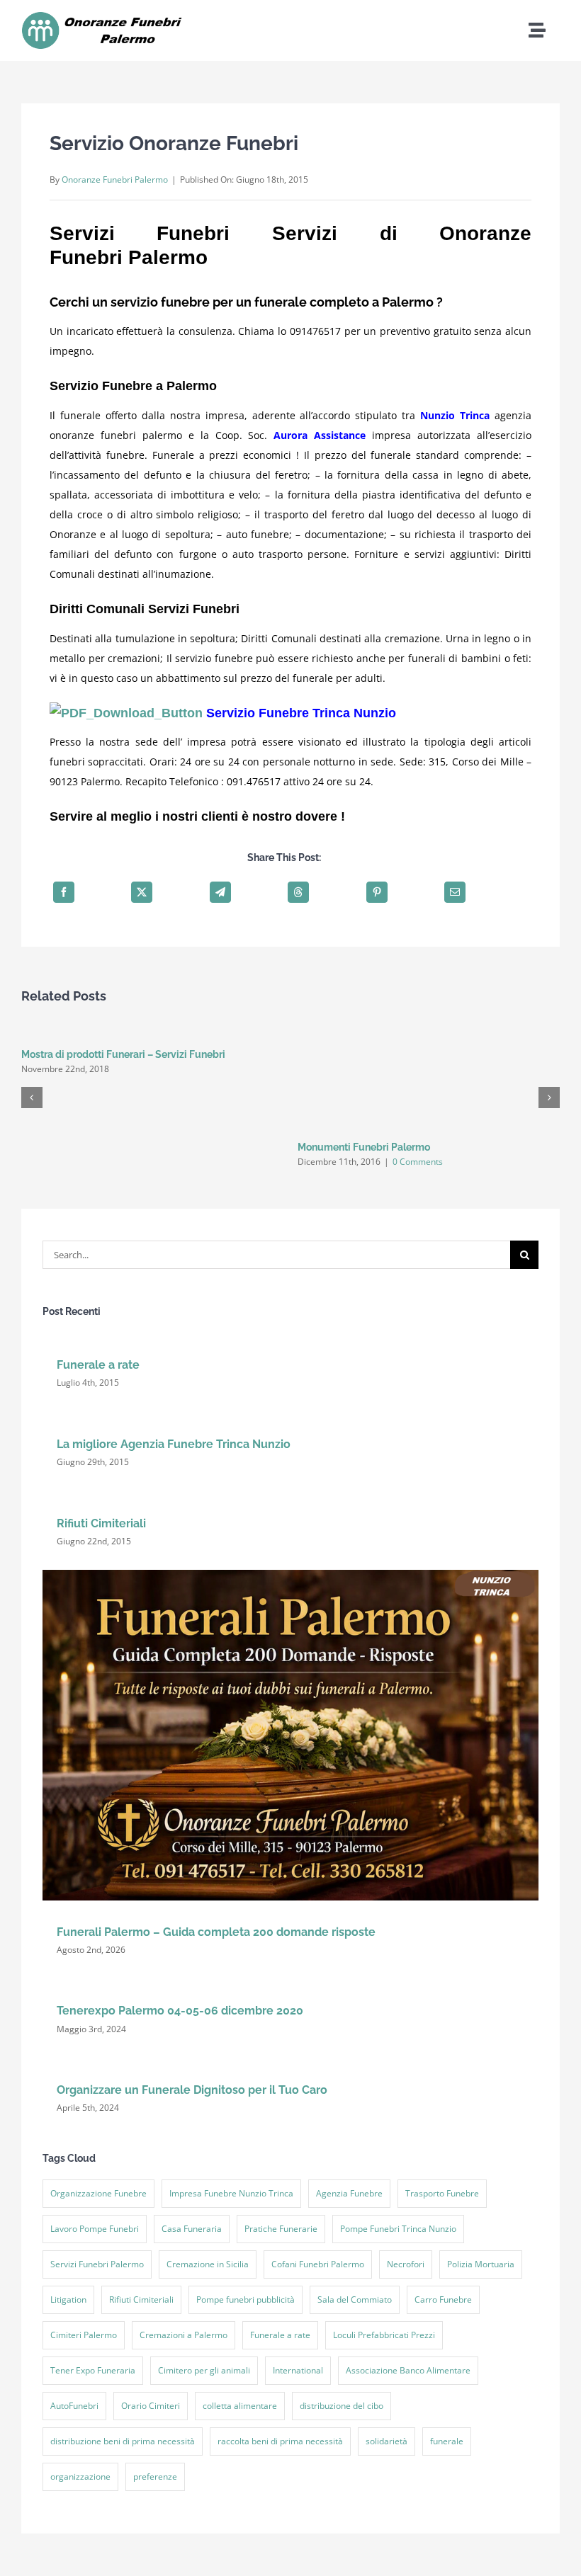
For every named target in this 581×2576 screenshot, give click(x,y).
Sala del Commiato (355, 2299)
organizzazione (80, 2477)
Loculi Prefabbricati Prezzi (384, 2335)
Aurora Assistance (320, 435)
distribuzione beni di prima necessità (123, 2441)
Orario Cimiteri (151, 2406)
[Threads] (298, 892)
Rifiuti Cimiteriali (101, 1523)
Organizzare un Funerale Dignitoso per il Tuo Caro (192, 2090)
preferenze (155, 2477)
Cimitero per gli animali (204, 2370)
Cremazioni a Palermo (184, 2335)
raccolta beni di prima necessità (280, 2441)
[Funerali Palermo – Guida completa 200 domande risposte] (290, 1574)
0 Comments (418, 1162)
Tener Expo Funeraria (93, 2370)
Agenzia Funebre (349, 2193)
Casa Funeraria (192, 2229)
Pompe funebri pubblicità (246, 2299)
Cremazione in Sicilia (208, 2264)
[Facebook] (64, 892)
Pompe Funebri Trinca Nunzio (398, 2229)
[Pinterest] (377, 892)
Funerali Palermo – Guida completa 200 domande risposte (216, 1932)
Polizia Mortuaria (481, 2264)
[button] (32, 1098)
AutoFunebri (74, 2406)
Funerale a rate (98, 1365)
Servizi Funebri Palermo (97, 2264)
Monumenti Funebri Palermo (364, 1147)
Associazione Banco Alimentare (408, 2370)
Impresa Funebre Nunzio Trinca (231, 2193)
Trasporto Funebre (442, 2193)
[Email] (455, 892)
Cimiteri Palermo (84, 2335)
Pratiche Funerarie (281, 2229)
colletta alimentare (240, 2406)
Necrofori (406, 2264)
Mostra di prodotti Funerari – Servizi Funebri (123, 1054)
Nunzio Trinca (455, 415)
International (298, 2370)
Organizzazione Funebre (98, 2193)
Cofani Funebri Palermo (318, 2264)
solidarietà (387, 2441)
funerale (447, 2441)
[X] (142, 892)
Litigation (68, 2299)
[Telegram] (220, 892)
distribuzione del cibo (342, 2406)
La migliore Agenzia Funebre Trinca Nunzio (174, 1444)
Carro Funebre (443, 2299)
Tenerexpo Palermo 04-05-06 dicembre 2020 (180, 2011)
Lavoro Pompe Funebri (95, 2229)
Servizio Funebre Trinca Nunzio (301, 713)
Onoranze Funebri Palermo (115, 179)
